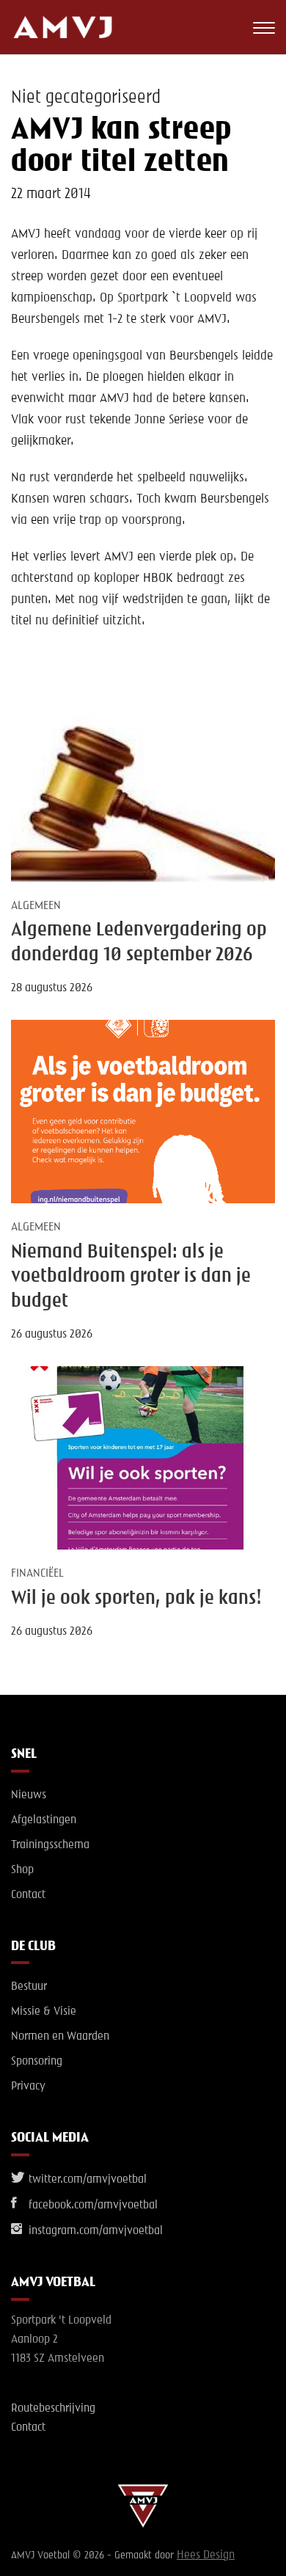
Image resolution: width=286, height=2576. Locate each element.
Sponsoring (37, 2062)
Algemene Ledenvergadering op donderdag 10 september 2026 (139, 942)
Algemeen (36, 906)
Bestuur (29, 1987)
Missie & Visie (44, 2012)
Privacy (28, 2087)
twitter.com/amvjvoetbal (86, 2180)
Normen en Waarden (60, 2037)
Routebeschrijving (53, 2409)
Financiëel (37, 1574)
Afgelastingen (44, 1820)
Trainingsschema (50, 1845)
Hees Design (206, 2555)
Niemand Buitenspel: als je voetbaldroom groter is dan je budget (131, 1277)
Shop (22, 1870)
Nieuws (29, 1795)
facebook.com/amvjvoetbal (92, 2205)
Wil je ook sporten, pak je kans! (136, 1599)
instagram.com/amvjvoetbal (94, 2231)
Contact (28, 1895)
